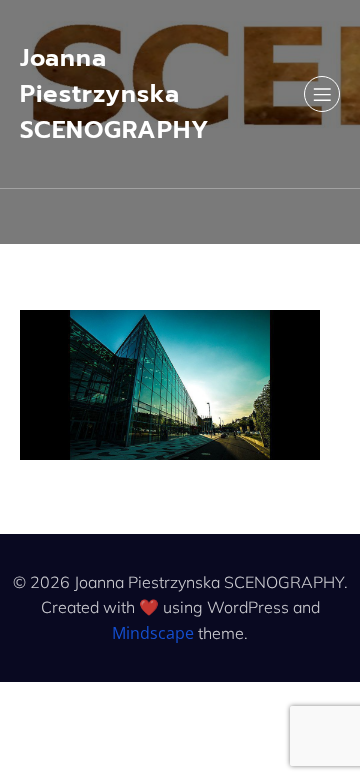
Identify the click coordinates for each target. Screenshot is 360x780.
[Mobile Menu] (322, 94)
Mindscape (153, 633)
